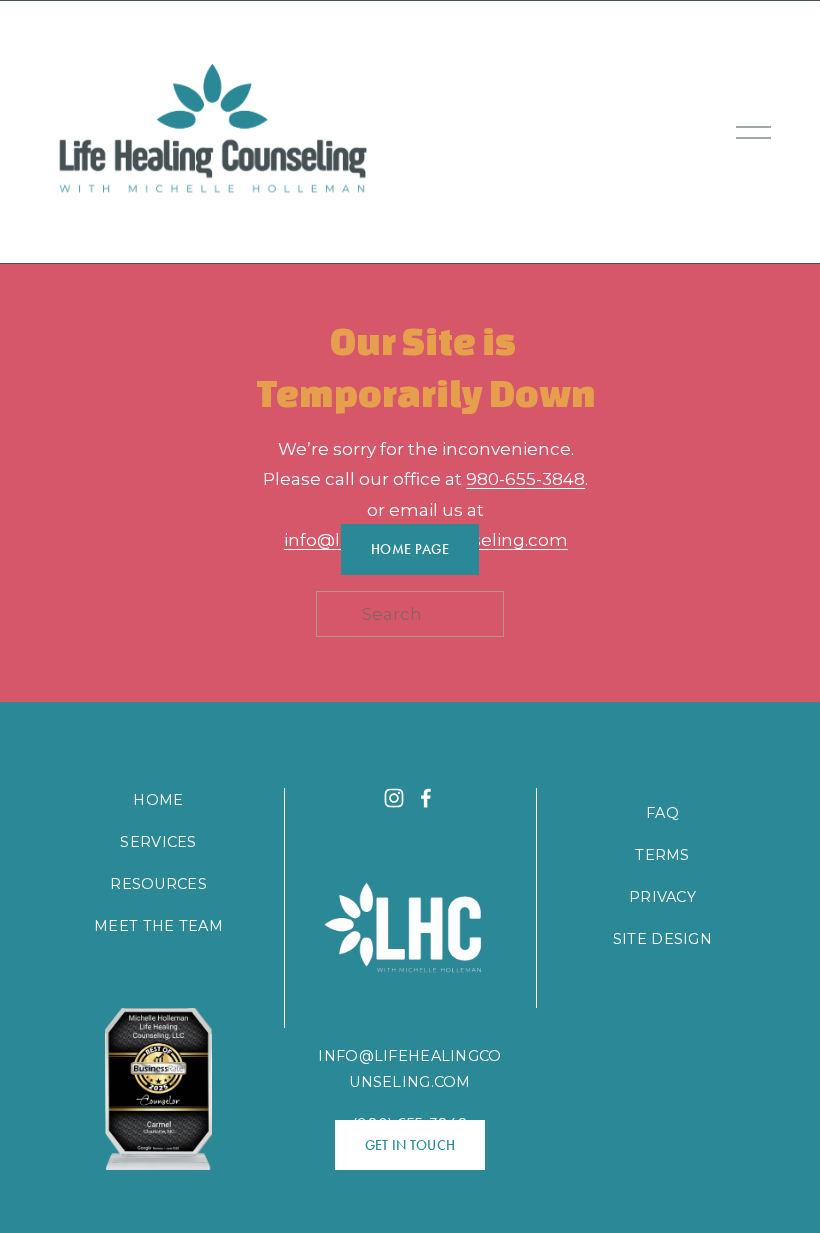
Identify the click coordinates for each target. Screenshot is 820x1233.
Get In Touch (410, 1145)
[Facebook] (426, 798)
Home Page (410, 549)
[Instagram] (394, 798)
